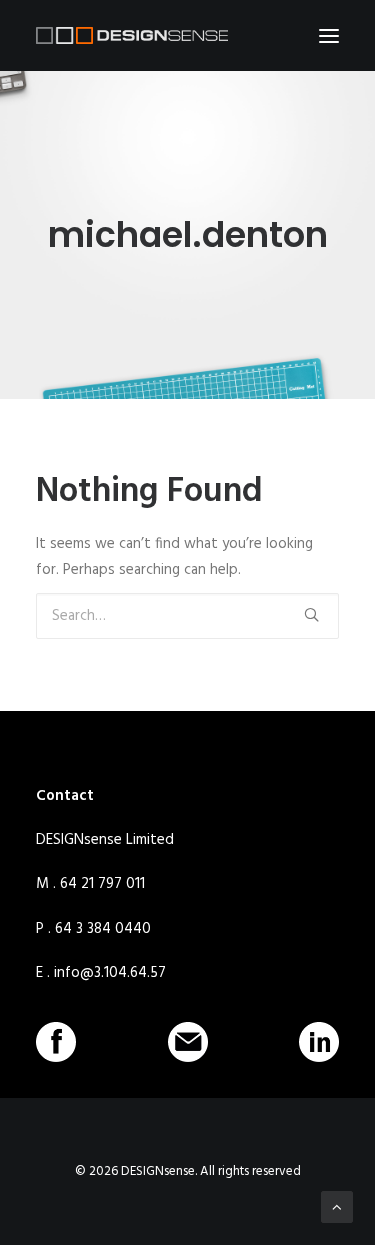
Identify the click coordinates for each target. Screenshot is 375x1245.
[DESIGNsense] (132, 35)
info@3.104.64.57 (110, 973)
